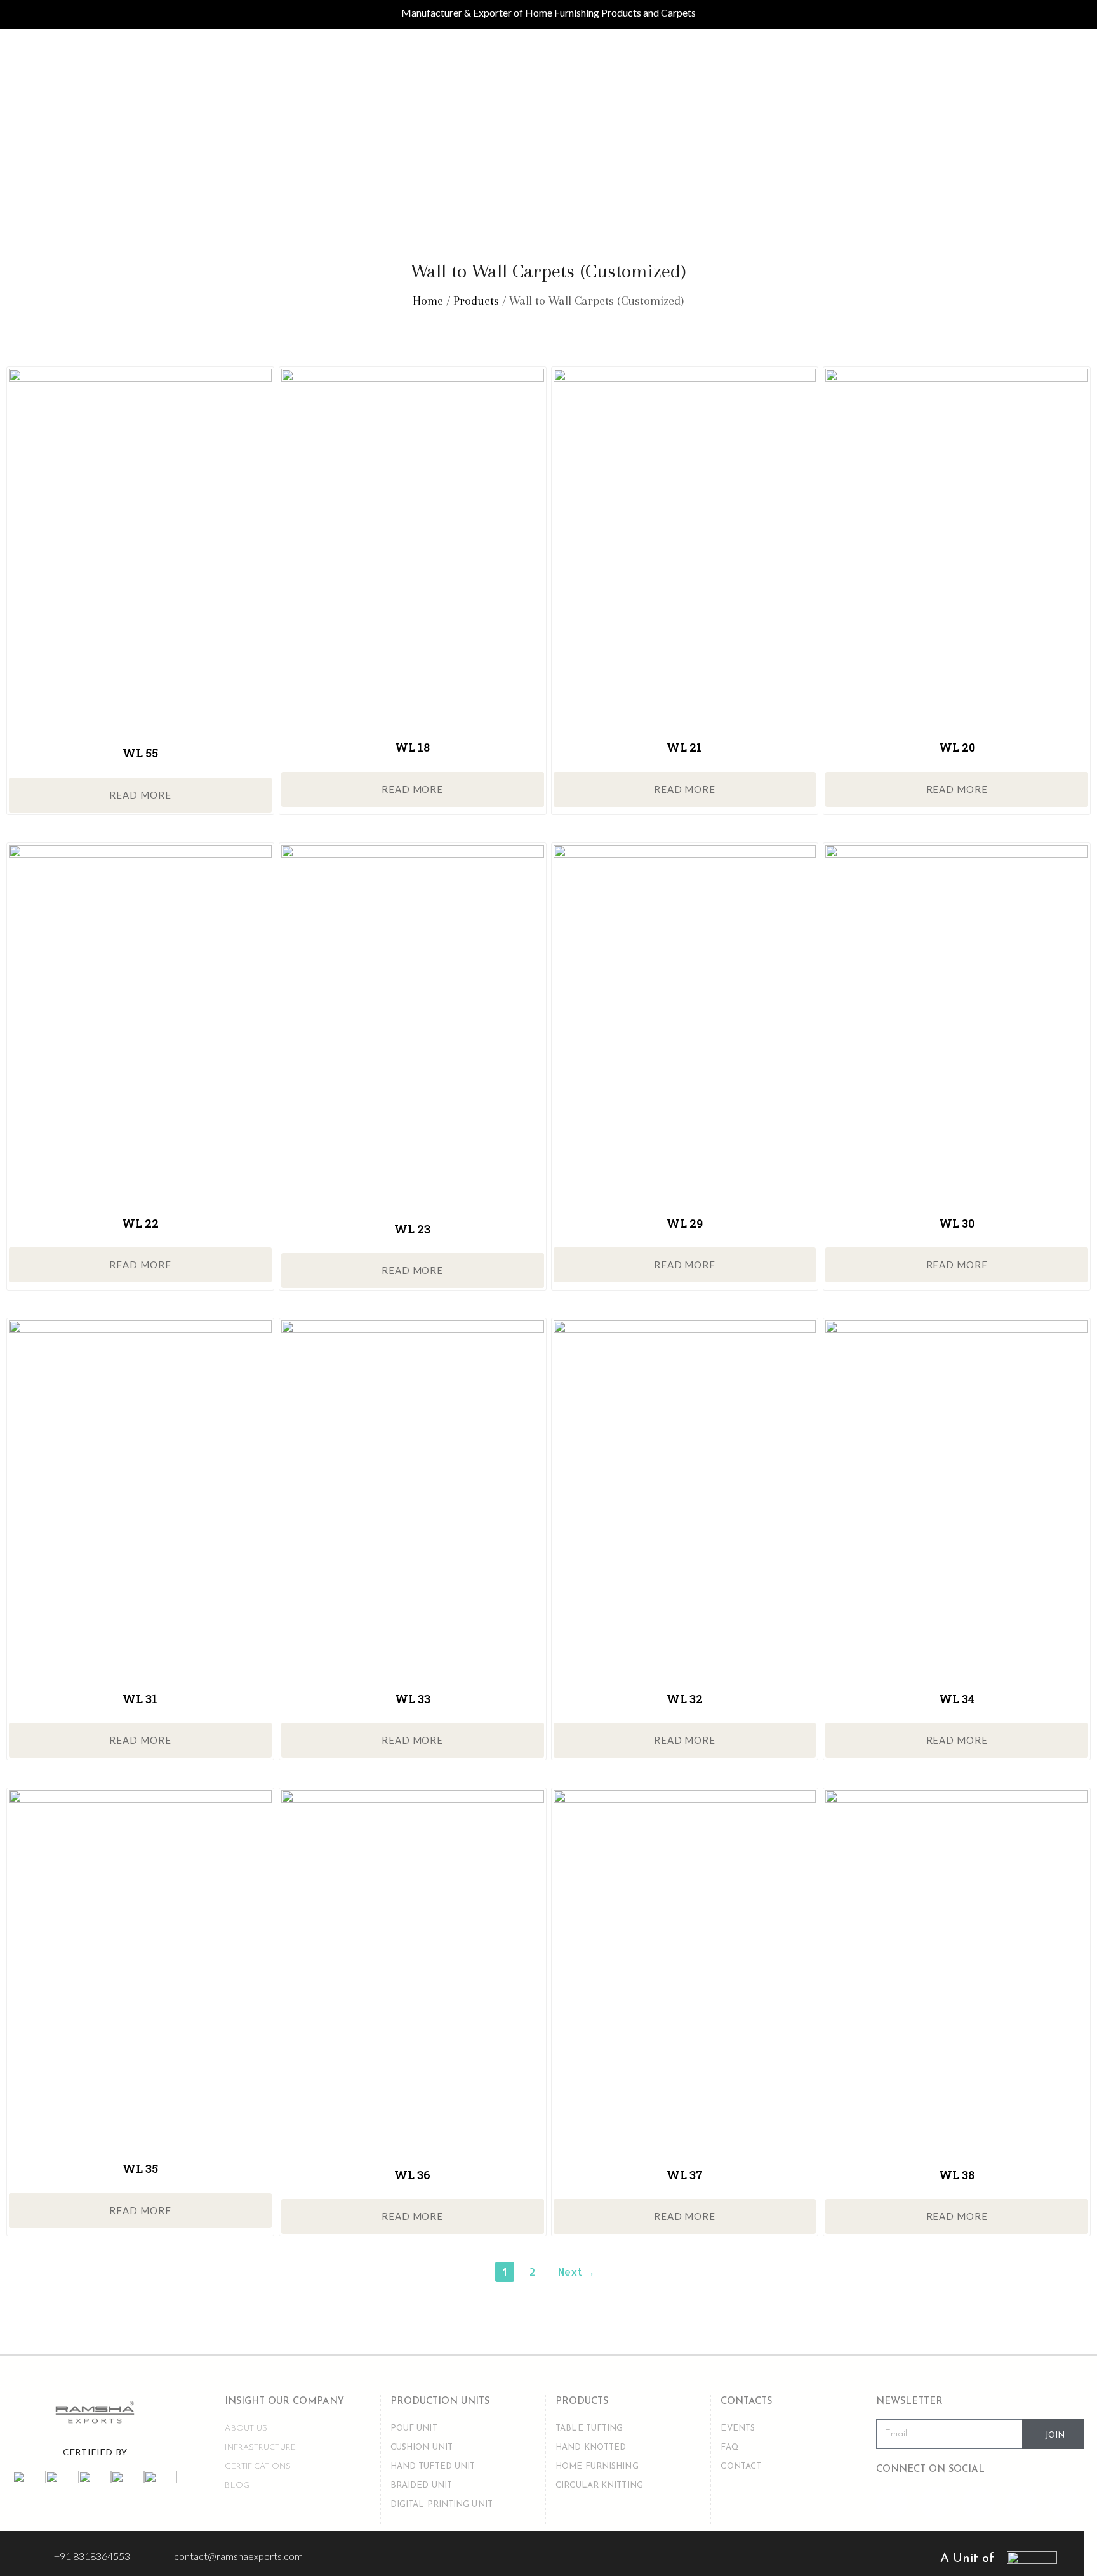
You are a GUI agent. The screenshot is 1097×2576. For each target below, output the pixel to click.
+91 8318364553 (92, 2556)
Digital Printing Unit (442, 2505)
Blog (237, 2486)
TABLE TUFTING (589, 2428)
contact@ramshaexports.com (238, 2556)
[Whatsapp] (1065, 2503)
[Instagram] (978, 2503)
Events (738, 2428)
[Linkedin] (1021, 2503)
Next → (576, 2272)
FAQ (729, 2447)
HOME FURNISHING (597, 2466)
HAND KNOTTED (591, 2447)
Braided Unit (421, 2486)
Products (476, 301)
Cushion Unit (422, 2447)
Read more (140, 795)
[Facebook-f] (892, 2503)
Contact (741, 2466)
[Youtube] (935, 2503)
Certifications (257, 2466)
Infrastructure (260, 2447)
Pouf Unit (414, 2428)
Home (428, 301)
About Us (246, 2428)
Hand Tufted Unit (433, 2466)
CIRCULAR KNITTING (599, 2486)
